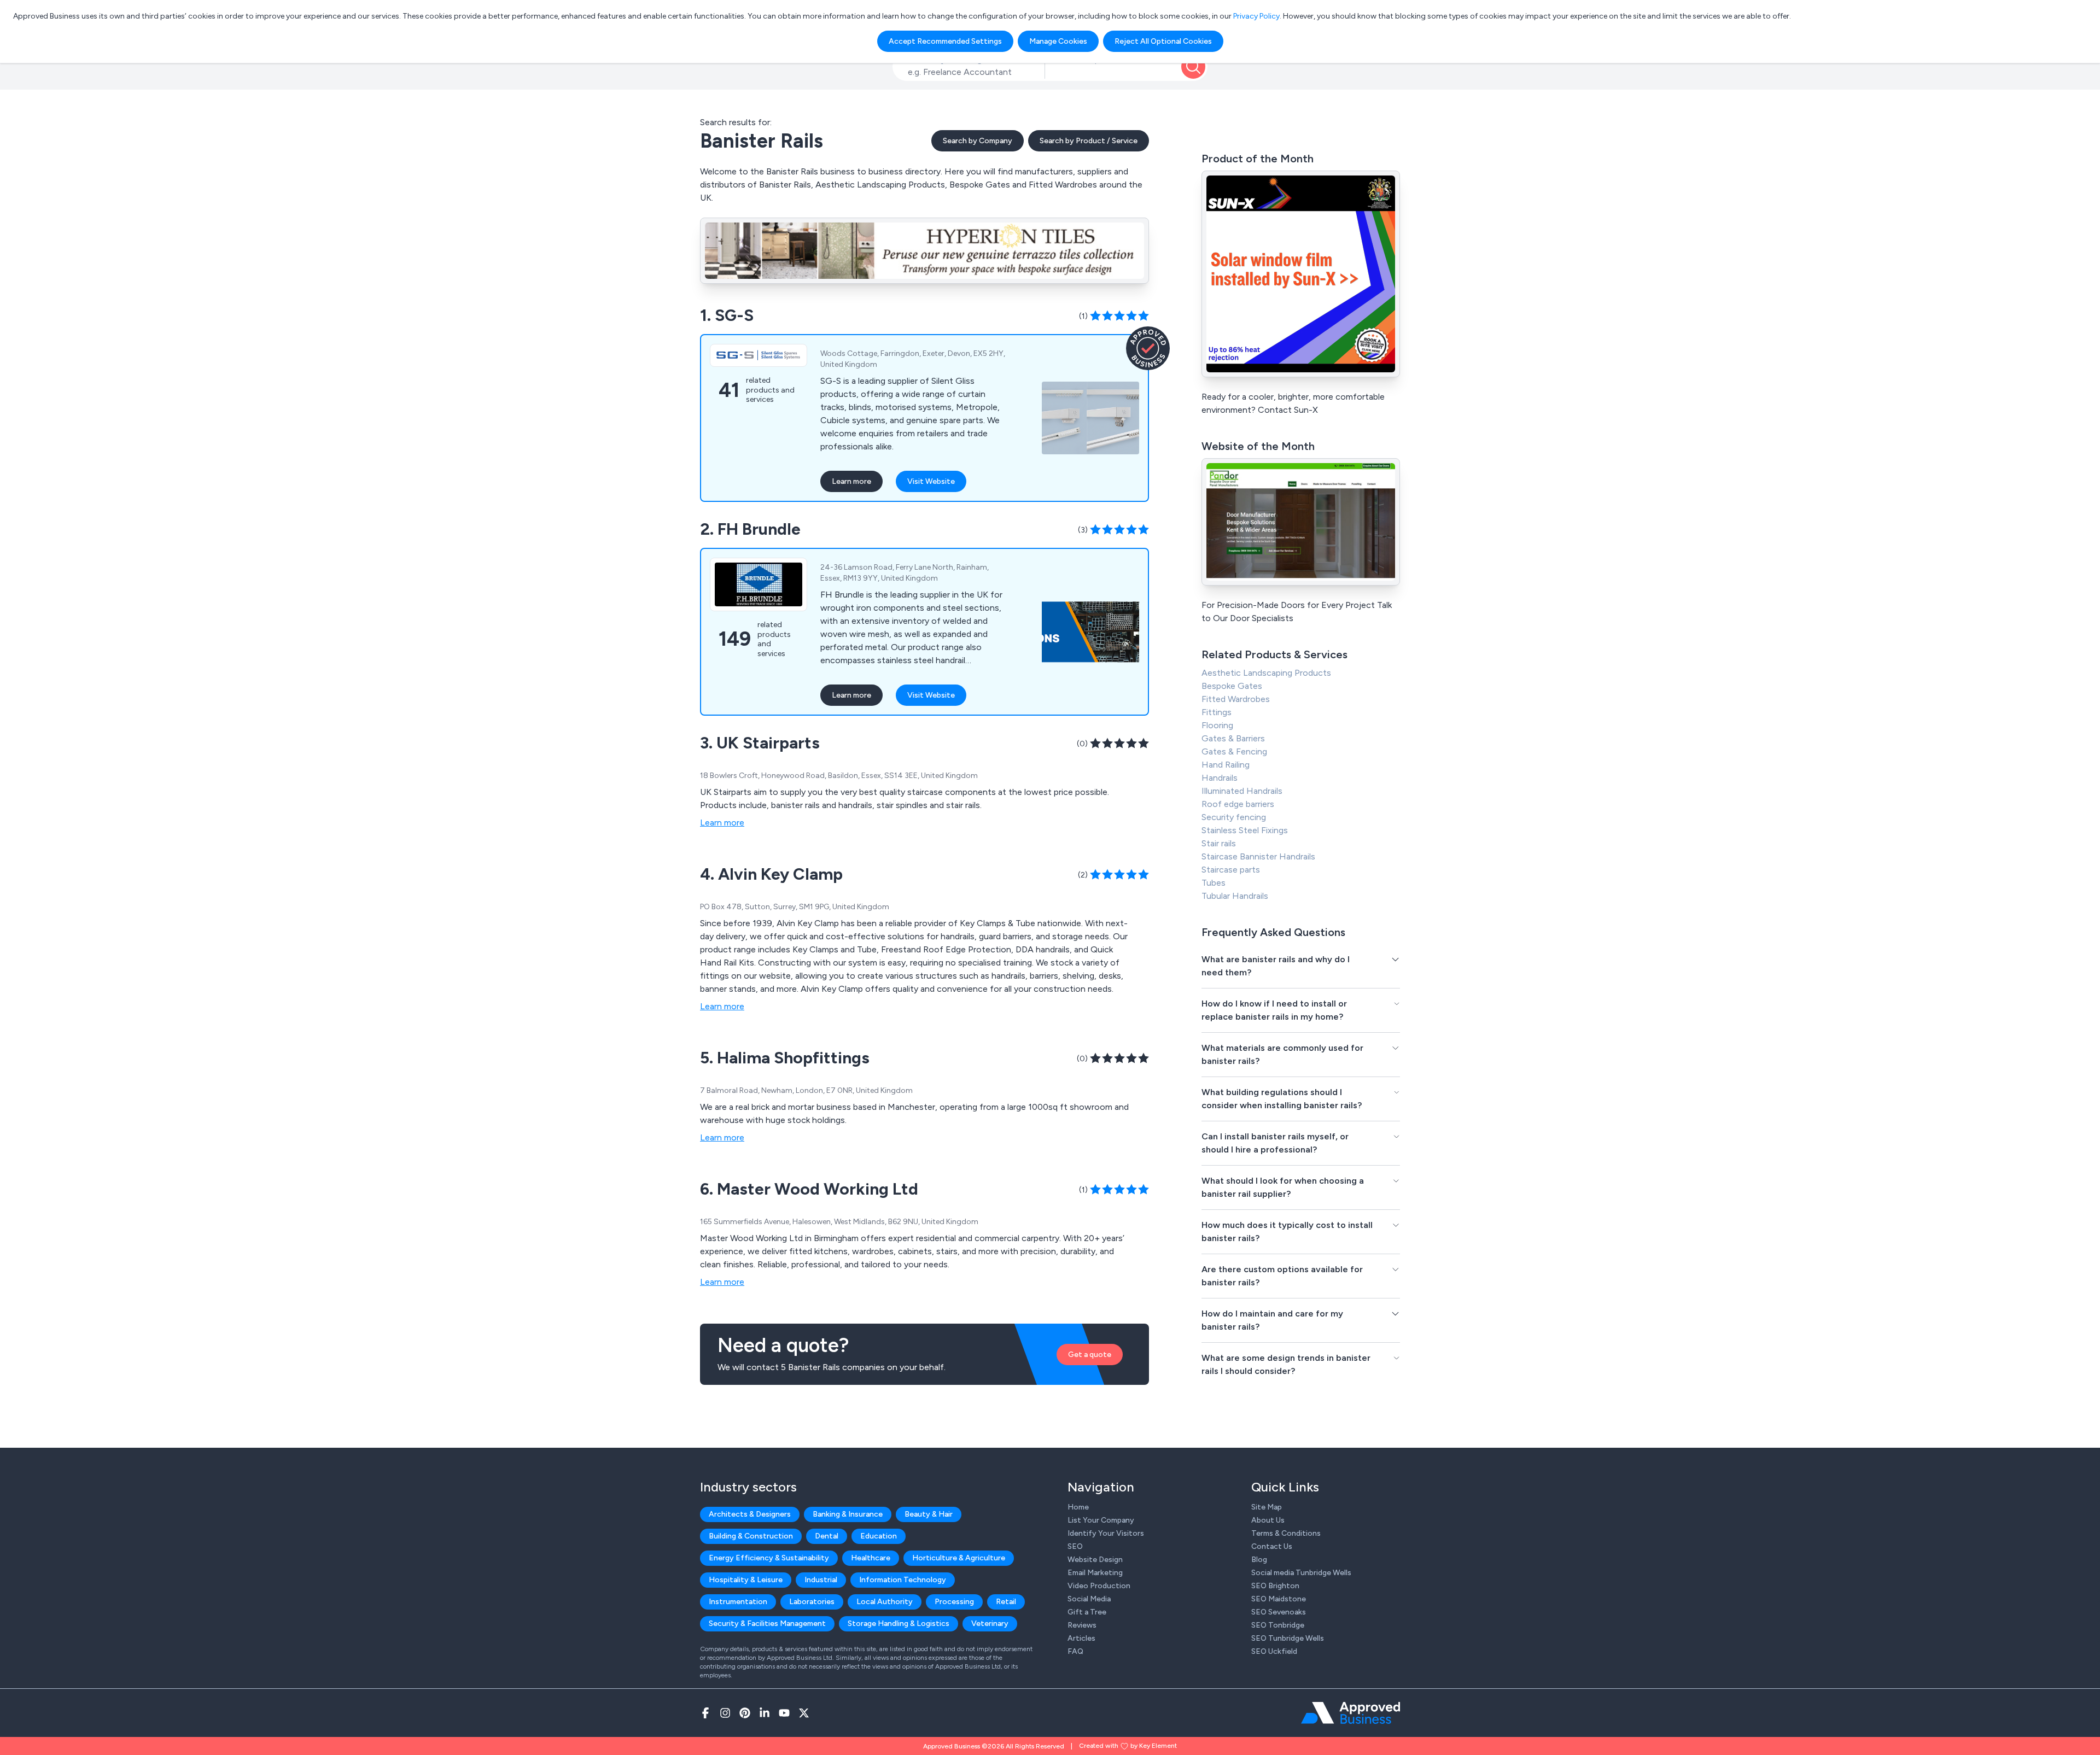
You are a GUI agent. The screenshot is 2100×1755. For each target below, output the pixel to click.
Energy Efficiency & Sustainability (769, 1558)
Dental (827, 1536)
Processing (954, 1602)
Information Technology (903, 1580)
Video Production (1099, 1586)
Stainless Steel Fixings (1245, 830)
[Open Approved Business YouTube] (784, 1713)
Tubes (1214, 883)
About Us (1268, 1520)
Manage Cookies (1058, 41)
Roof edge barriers (1238, 804)
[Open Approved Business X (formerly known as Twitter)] (804, 1713)
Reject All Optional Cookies (1163, 41)
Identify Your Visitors (1106, 1533)
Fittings (1217, 712)
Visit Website (931, 481)
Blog (1259, 1560)
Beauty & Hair (929, 1514)
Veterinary (990, 1624)
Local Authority (885, 1602)
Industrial (821, 1580)
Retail (1006, 1602)
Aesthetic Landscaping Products (1266, 673)
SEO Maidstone (1279, 1599)
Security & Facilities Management (767, 1624)
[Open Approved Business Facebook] (705, 1713)
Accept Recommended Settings (945, 41)
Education (879, 1536)
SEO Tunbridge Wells (1288, 1638)
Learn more (851, 481)
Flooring (1217, 725)
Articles (1081, 1638)
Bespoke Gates (1232, 686)
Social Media (1089, 1599)
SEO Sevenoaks (1279, 1612)
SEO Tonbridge (1278, 1625)
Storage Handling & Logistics (899, 1624)
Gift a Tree (1087, 1612)
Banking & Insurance (848, 1514)
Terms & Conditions (1286, 1533)
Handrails (1220, 778)
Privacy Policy (1256, 16)
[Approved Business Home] (1351, 1713)
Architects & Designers (750, 1514)
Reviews (1082, 1625)
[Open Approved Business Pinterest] (745, 1713)
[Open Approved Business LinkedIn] (765, 1713)
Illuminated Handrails (1242, 791)
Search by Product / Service (1089, 141)
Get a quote (1090, 1355)
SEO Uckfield (1274, 1651)
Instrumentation (738, 1602)
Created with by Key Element (1128, 1746)
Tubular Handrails (1235, 896)
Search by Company (978, 141)
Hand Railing (1226, 765)
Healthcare (871, 1558)
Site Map (1267, 1507)
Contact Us (1272, 1546)
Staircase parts (1231, 870)
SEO (1075, 1546)
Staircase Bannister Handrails (1258, 856)
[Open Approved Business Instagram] (725, 1713)
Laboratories (812, 1602)
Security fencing (1234, 817)
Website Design (1095, 1560)
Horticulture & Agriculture (959, 1558)
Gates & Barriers (1233, 738)
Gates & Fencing (1234, 751)
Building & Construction (751, 1536)
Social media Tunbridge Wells (1301, 1573)
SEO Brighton (1275, 1586)
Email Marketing (1095, 1573)
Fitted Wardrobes (1236, 699)
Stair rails (1219, 843)
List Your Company (1101, 1520)
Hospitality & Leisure (746, 1580)
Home (1078, 1507)
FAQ (1075, 1651)
